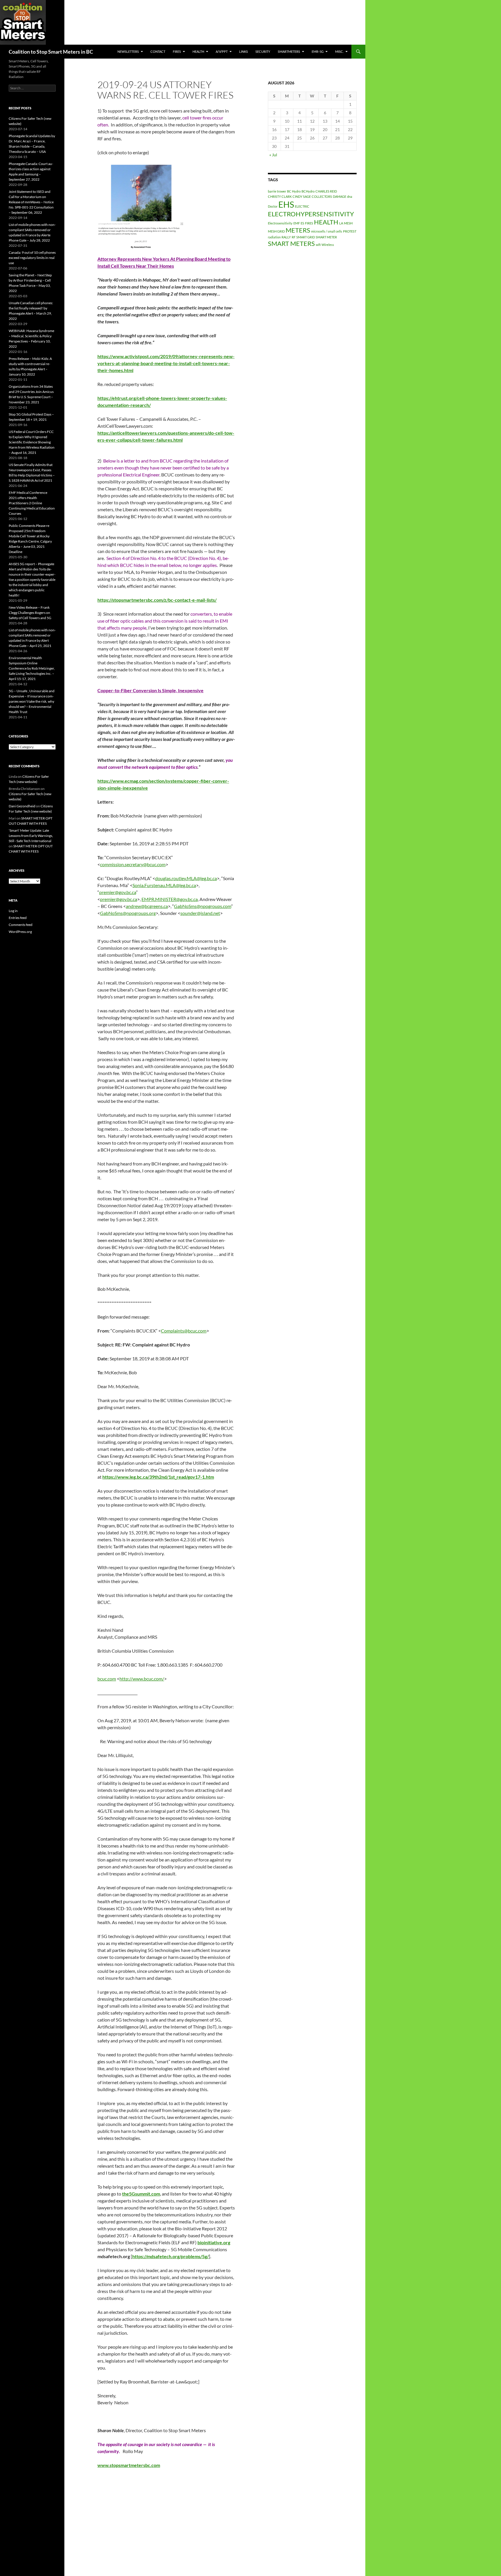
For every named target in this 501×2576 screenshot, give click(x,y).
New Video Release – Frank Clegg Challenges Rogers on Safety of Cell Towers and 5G (30, 613)
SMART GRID (306, 237)
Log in (13, 911)
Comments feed (21, 925)
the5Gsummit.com (141, 2194)
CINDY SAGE (302, 196)
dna (350, 196)
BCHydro (308, 191)
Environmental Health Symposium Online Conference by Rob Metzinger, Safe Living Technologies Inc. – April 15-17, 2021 (32, 668)
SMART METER (326, 237)
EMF (297, 223)
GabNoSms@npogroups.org (128, 913)
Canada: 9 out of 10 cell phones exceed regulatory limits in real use (32, 258)
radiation (274, 237)
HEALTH (198, 51)
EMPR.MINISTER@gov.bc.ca (170, 899)
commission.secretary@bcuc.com (133, 864)
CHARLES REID (326, 191)
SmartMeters (289, 51)
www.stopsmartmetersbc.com (129, 2465)
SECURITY (263, 51)
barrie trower (277, 191)
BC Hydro (294, 191)
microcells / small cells (327, 231)
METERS (298, 230)
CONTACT (158, 51)
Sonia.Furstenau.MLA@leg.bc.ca (164, 885)
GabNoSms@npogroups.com (203, 906)
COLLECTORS (322, 196)
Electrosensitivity (280, 223)
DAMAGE (340, 196)
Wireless (328, 245)
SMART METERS (291, 243)
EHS (286, 204)
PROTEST (350, 231)
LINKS (244, 51)
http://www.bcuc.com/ (142, 1679)
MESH (348, 223)
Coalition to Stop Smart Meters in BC (51, 52)
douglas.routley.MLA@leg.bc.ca (186, 878)
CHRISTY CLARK (280, 196)
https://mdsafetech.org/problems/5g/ (170, 2256)
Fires (177, 51)
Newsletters (128, 51)
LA (341, 223)
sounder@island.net (200, 913)
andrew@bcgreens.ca (147, 906)
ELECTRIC (302, 206)
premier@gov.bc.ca (118, 892)
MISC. (339, 51)
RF (294, 237)
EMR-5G (318, 51)
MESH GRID (276, 231)
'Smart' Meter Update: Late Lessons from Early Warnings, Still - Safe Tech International (31, 836)
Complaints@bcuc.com (184, 1331)
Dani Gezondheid (22, 806)
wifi (318, 245)
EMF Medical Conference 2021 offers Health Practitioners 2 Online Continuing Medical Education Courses (32, 503)
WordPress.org (20, 932)
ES (302, 223)
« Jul (273, 155)
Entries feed (18, 918)
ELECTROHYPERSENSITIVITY (311, 214)
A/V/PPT (222, 51)
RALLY (286, 237)
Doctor (273, 206)
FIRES (309, 223)
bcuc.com (107, 1679)
